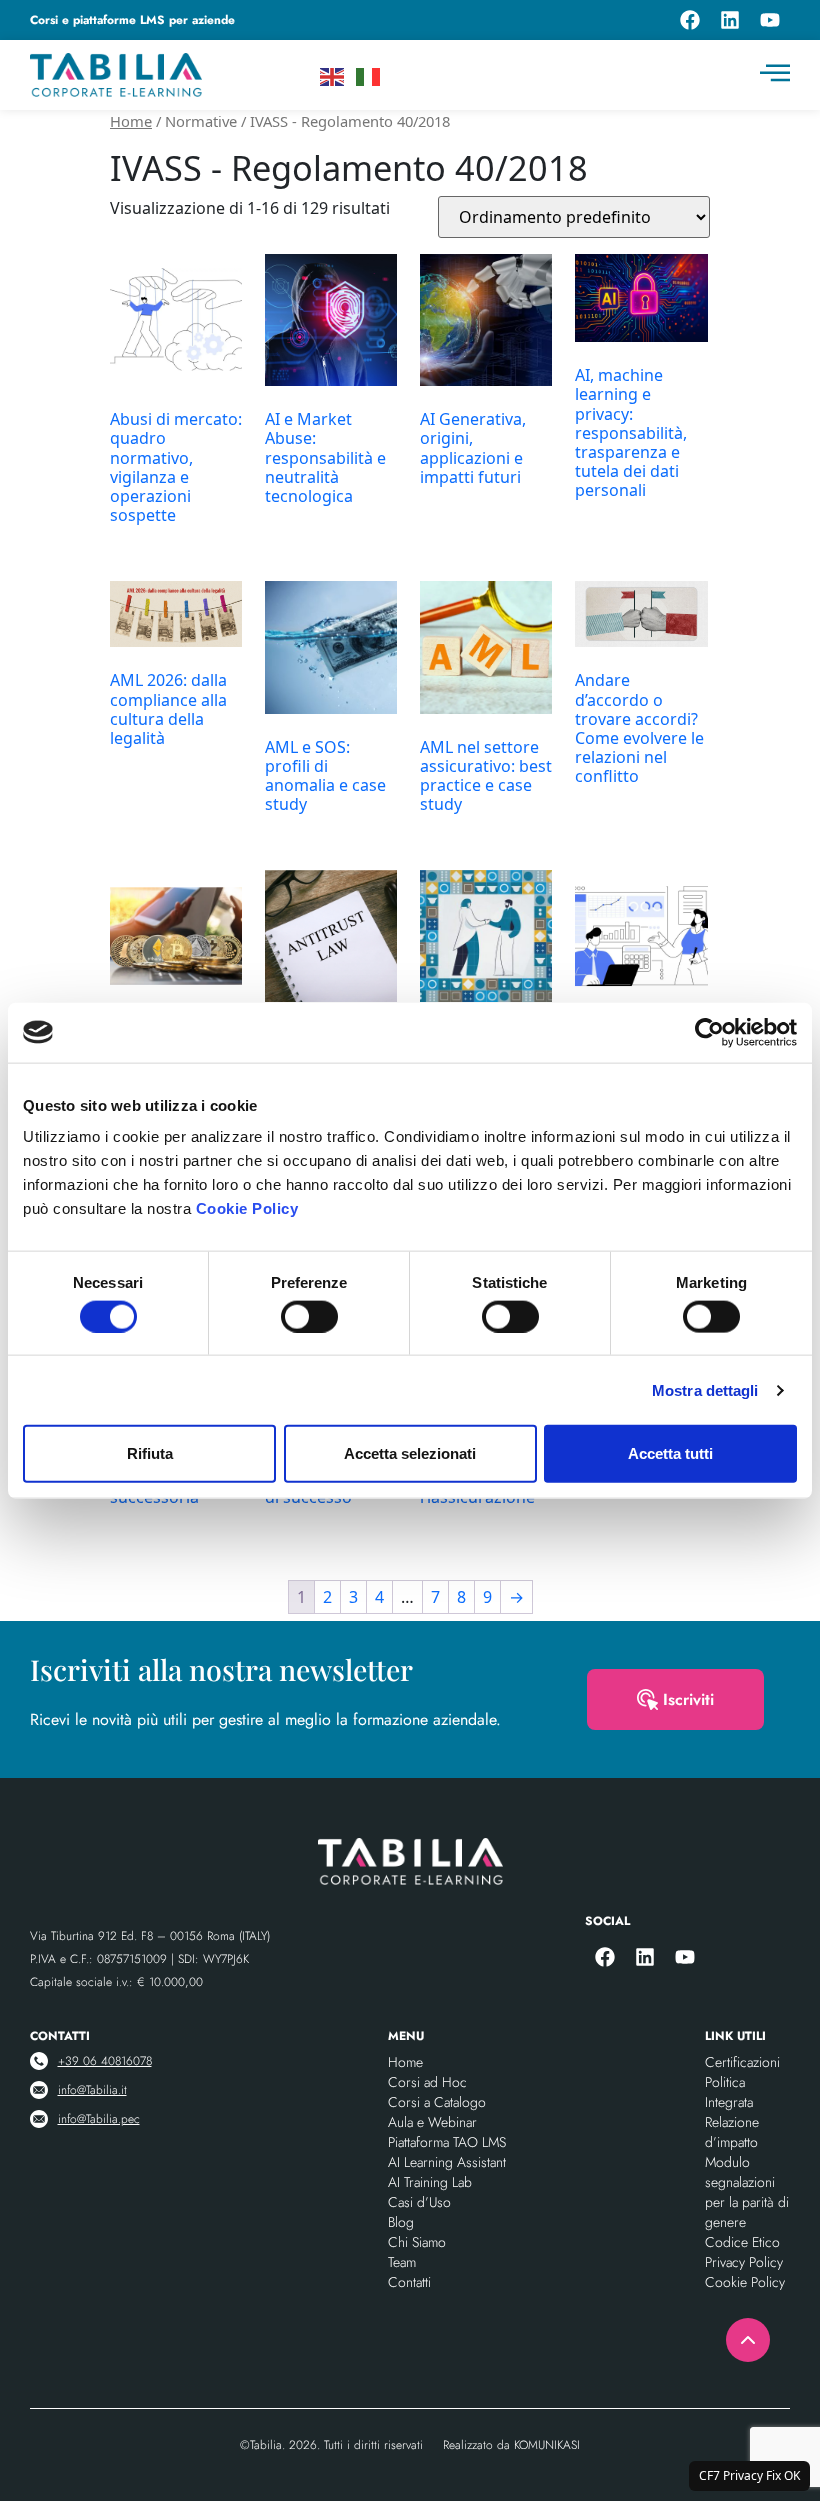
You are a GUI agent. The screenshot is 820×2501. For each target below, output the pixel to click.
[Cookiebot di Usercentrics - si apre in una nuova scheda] (709, 1032)
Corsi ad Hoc (427, 2082)
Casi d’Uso (419, 2202)
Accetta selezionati (410, 1453)
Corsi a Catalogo (437, 2102)
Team (402, 2262)
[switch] (309, 1316)
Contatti (409, 2282)
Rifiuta (150, 1453)
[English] (333, 75)
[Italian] (369, 75)
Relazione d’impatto (732, 2132)
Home (131, 121)
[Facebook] (690, 20)
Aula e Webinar (432, 2122)
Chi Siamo (417, 2242)
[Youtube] (770, 20)
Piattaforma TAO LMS (447, 2142)
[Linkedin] (730, 20)
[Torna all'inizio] (748, 2340)
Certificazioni (742, 2062)
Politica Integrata (729, 2092)
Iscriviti (688, 1699)
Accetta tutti (670, 1453)
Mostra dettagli (705, 1389)
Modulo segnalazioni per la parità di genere (747, 2192)
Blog (401, 2222)
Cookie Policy (247, 1208)
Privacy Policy (744, 2262)
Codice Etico (742, 2242)
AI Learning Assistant (447, 2162)
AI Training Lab (430, 2182)
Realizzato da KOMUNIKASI (511, 2445)
